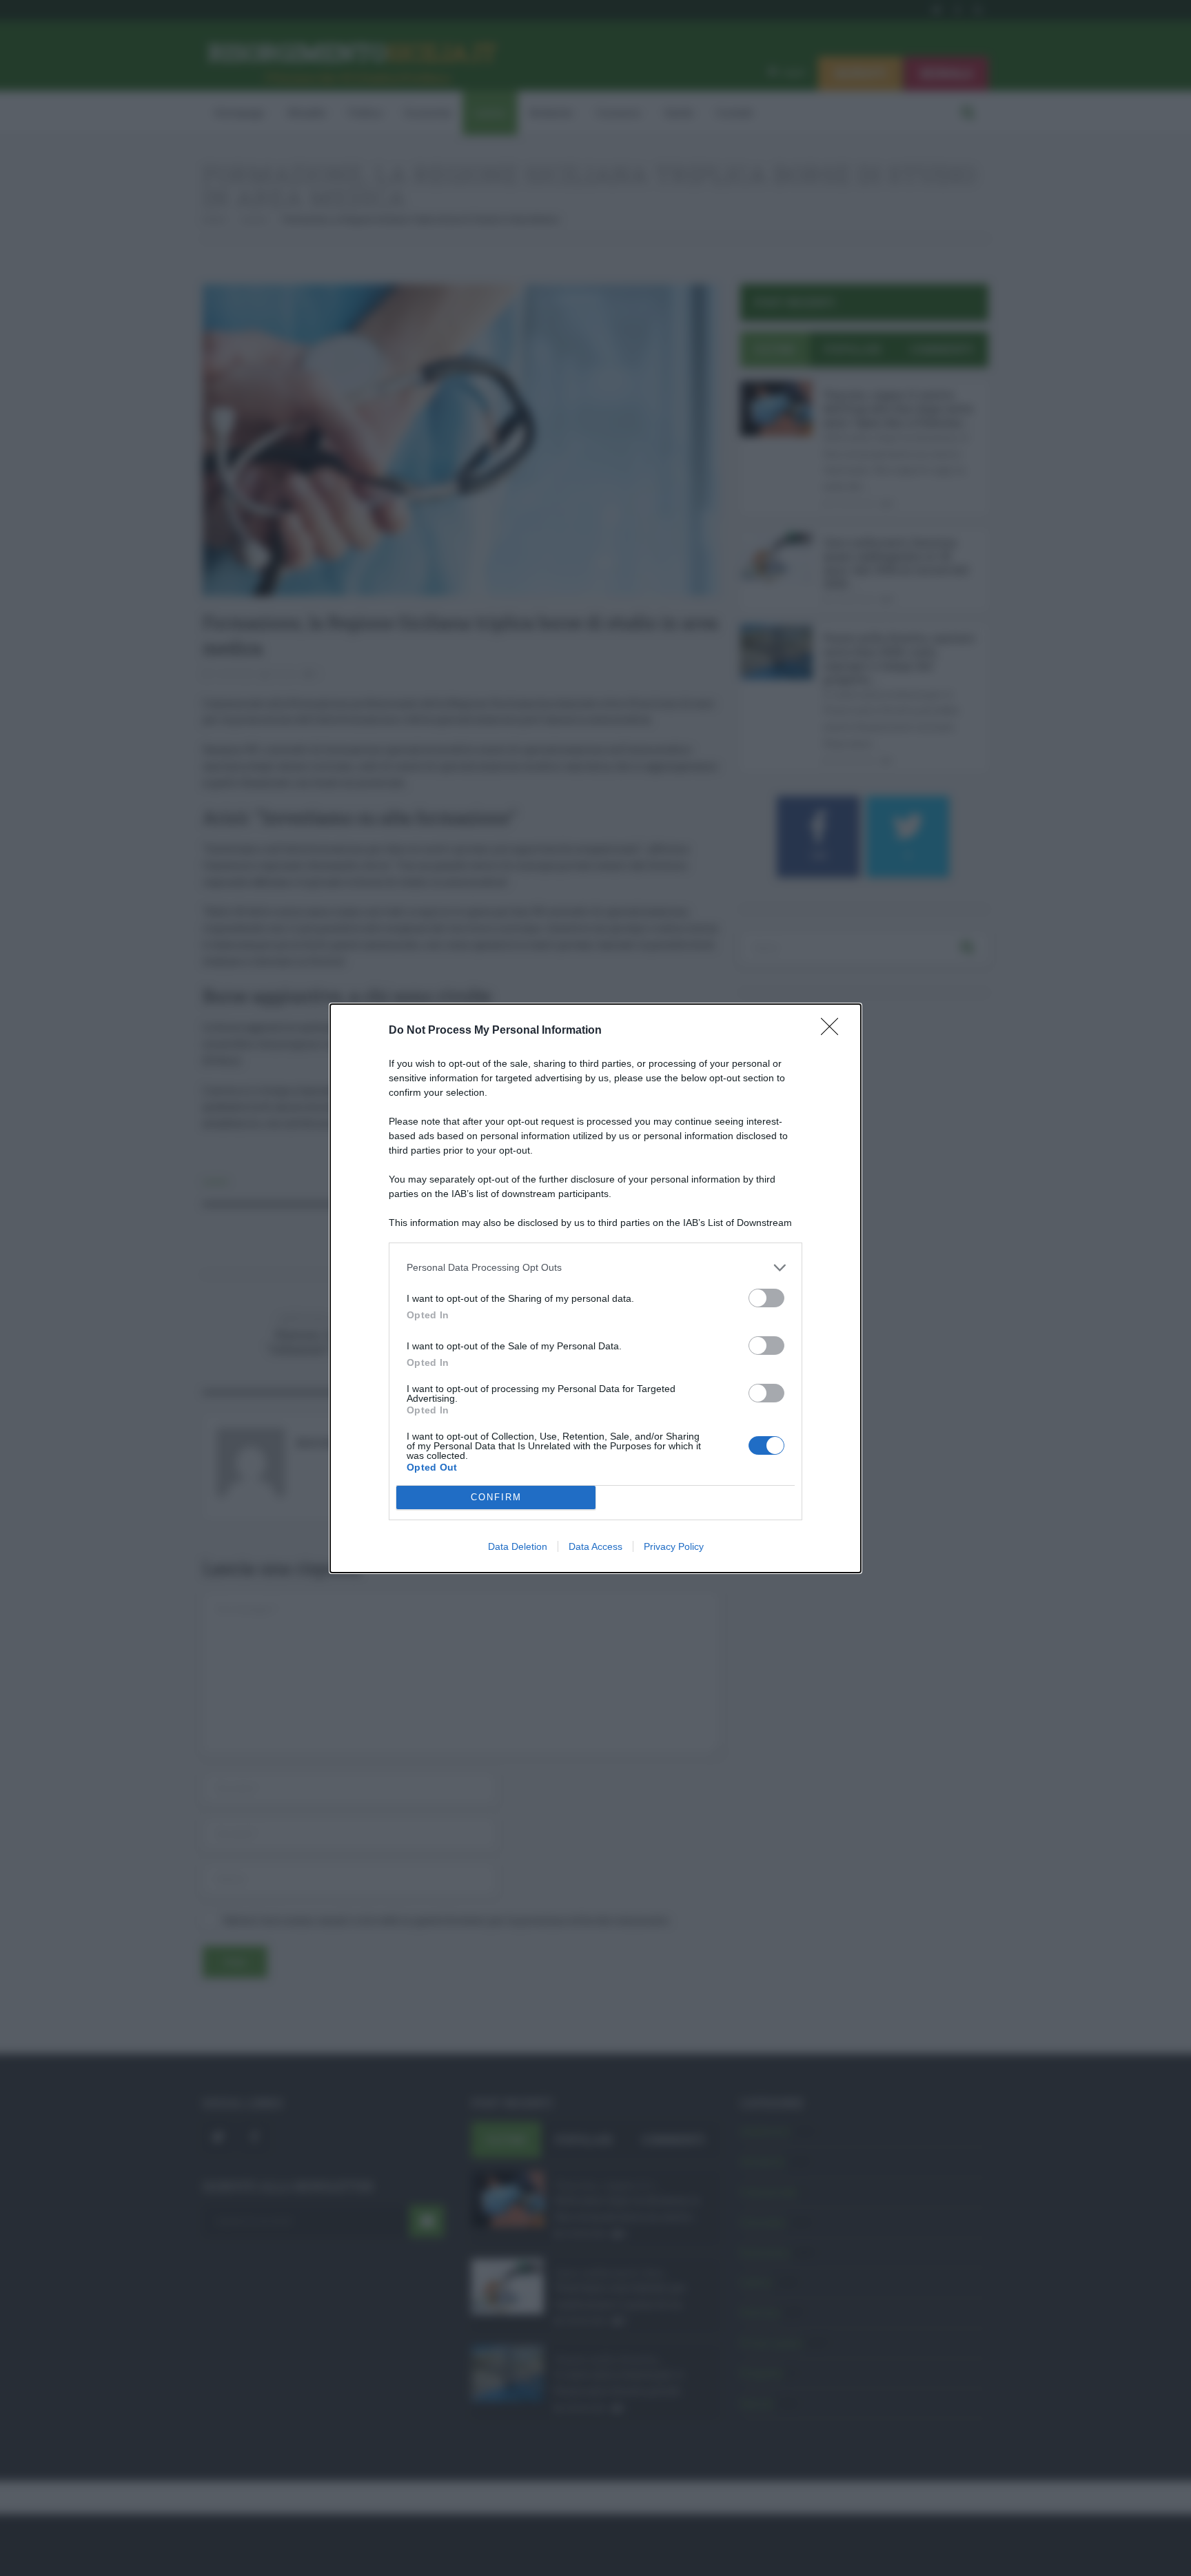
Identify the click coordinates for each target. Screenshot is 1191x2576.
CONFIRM (496, 1497)
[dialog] (595, 1288)
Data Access (595, 1546)
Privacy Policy (674, 1546)
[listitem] (595, 1268)
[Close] (834, 1031)
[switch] (766, 1298)
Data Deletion (518, 1546)
